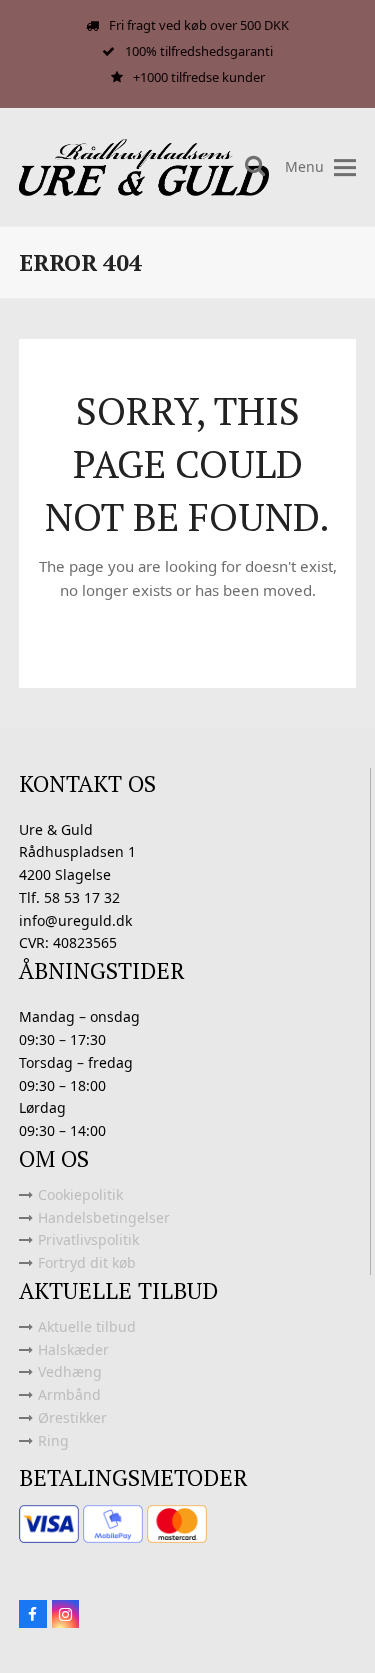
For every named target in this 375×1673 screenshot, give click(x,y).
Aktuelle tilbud (87, 1326)
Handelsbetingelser (104, 1217)
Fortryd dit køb (87, 1262)
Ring (53, 1440)
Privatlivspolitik (88, 1239)
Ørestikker (72, 1417)
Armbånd (69, 1394)
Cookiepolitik (80, 1194)
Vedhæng (70, 1371)
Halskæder (73, 1349)
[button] (345, 167)
